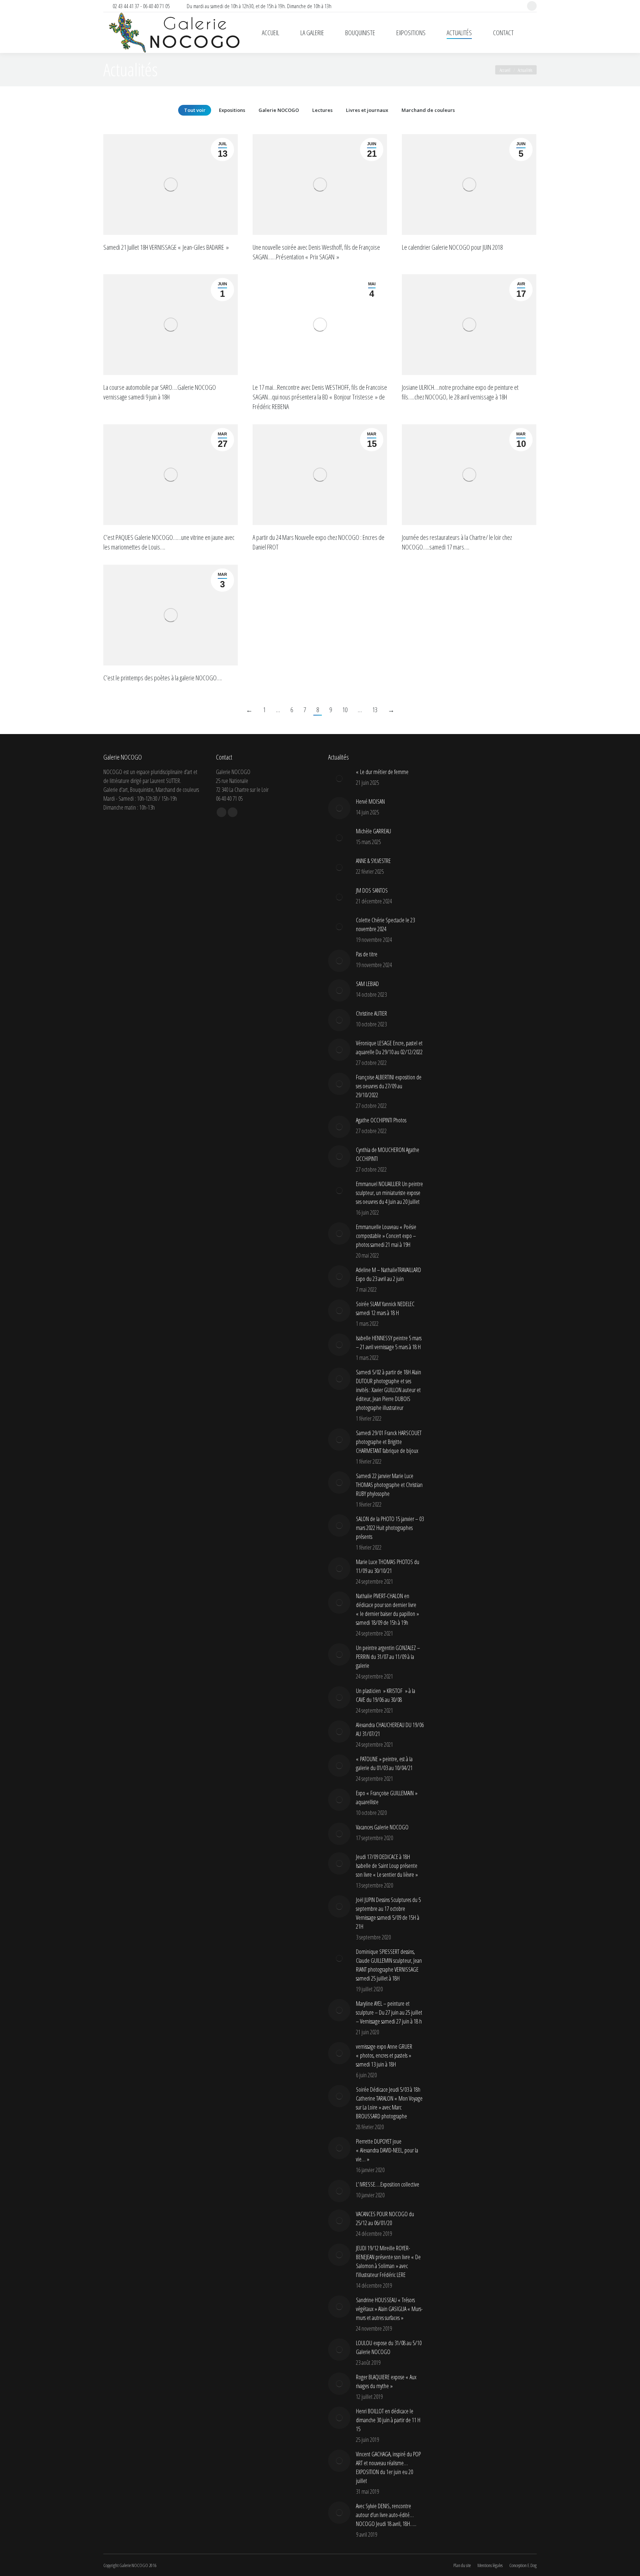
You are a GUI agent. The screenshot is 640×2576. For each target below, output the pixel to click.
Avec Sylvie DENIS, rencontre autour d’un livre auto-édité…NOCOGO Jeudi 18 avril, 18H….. (386, 2515)
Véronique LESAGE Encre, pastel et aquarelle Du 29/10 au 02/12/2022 (389, 1048)
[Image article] (339, 779)
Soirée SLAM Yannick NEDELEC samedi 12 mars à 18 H (385, 1308)
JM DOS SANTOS (372, 890)
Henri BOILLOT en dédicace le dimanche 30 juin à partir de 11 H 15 (388, 2420)
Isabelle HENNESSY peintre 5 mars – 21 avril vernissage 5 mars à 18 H (389, 1342)
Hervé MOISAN (370, 801)
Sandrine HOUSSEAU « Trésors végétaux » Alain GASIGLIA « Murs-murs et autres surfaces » (389, 2309)
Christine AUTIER (371, 1013)
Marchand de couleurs (428, 110)
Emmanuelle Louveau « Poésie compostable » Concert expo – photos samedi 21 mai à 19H (386, 1236)
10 (345, 710)
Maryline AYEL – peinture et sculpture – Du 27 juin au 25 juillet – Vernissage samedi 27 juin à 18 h (389, 2012)
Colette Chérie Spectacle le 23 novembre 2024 (385, 924)
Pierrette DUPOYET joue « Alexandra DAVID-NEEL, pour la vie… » (387, 2150)
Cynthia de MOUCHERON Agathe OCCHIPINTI (388, 1154)
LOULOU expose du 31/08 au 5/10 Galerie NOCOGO (389, 2347)
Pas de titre (367, 954)
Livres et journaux (367, 110)
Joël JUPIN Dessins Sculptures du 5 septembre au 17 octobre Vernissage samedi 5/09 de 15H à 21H (388, 1913)
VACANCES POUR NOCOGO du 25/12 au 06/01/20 (385, 2218)
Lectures (322, 110)
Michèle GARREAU (374, 831)
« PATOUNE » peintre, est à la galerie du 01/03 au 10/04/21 (384, 1763)
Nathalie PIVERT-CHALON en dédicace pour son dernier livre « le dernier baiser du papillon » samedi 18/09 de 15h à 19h (387, 1609)
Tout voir (195, 110)
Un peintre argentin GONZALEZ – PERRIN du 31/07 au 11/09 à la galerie (388, 1657)
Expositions (232, 110)
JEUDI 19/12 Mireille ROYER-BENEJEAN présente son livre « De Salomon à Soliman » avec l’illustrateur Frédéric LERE (388, 2261)
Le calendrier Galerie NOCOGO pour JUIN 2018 (452, 247)
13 (375, 710)
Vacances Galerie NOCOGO (382, 1827)
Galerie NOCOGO (279, 110)
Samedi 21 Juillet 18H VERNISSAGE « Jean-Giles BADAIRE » (166, 247)
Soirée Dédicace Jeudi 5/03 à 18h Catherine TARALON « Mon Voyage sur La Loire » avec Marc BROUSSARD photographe (389, 2103)
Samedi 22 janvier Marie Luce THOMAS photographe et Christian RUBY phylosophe (389, 1485)
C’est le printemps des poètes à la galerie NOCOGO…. (163, 678)
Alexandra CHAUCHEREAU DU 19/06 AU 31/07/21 (390, 1729)
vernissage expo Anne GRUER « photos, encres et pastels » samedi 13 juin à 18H (384, 2055)
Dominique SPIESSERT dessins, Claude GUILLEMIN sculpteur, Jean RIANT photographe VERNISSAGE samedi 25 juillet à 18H (389, 1965)
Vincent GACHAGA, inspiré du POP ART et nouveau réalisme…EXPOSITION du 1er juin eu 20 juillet (388, 2467)
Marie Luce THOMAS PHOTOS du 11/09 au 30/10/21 (388, 1566)
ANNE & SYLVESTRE (373, 861)
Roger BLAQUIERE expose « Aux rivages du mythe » (386, 2381)
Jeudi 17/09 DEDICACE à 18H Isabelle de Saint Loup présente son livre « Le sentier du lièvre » (387, 1866)
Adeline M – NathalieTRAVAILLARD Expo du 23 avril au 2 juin (389, 1274)
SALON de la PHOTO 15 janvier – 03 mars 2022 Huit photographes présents (390, 1528)
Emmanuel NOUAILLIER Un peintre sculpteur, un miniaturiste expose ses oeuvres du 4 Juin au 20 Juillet (389, 1193)
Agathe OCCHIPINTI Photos (381, 1120)
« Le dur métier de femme (382, 772)
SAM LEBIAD (367, 984)
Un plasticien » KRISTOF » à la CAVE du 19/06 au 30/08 (386, 1695)
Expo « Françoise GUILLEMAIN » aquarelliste (387, 1797)
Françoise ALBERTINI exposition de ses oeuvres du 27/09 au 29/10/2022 (389, 1086)
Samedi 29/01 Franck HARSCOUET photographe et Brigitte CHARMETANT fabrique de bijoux (389, 1442)
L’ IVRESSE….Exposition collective (388, 2184)
